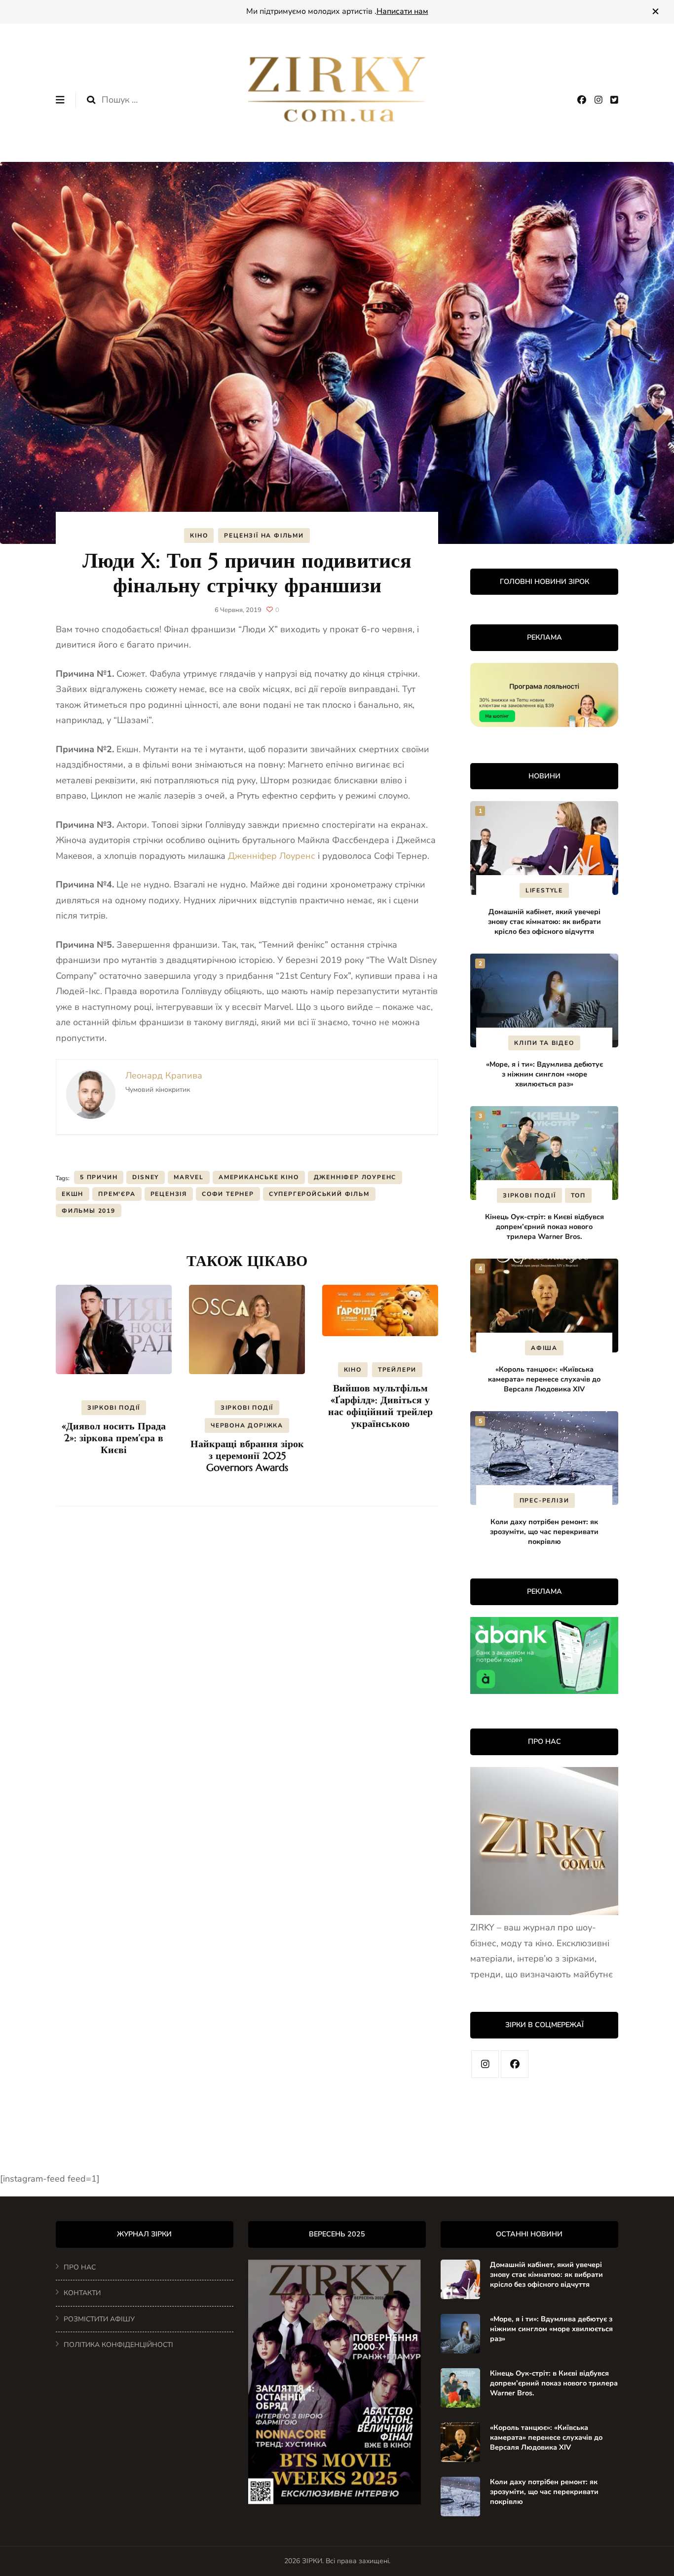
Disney (146, 1177)
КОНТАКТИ (82, 2293)
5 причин (99, 1177)
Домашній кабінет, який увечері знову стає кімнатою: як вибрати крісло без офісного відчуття (544, 922)
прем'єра (117, 1194)
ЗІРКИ (312, 2561)
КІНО (199, 536)
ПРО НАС (80, 2267)
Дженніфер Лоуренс (272, 856)
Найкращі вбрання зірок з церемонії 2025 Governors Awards (247, 1456)
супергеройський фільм (319, 1194)
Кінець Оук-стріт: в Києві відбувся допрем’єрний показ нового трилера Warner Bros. (544, 1227)
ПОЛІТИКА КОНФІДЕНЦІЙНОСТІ (118, 2345)
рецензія (169, 1194)
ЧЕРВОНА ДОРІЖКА (247, 1425)
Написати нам (402, 11)
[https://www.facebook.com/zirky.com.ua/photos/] (515, 2064)
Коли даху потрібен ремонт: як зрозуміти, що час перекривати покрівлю (544, 1532)
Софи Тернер (228, 1194)
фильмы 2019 (89, 1211)
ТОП (578, 1195)
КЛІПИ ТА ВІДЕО (544, 1043)
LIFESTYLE (544, 890)
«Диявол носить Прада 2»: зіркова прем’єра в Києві (114, 1438)
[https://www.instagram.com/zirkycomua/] (485, 2064)
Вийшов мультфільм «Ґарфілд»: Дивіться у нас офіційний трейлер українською (380, 1406)
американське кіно (259, 1177)
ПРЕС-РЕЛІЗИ (544, 1500)
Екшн (73, 1194)
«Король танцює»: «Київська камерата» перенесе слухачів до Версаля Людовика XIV (544, 1379)
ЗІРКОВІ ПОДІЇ (114, 1408)
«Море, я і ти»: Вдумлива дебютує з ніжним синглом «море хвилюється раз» (544, 1074)
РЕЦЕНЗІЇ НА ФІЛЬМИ (264, 536)
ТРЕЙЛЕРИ (397, 1370)
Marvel (189, 1177)
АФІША (544, 1348)
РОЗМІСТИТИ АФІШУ (99, 2319)
